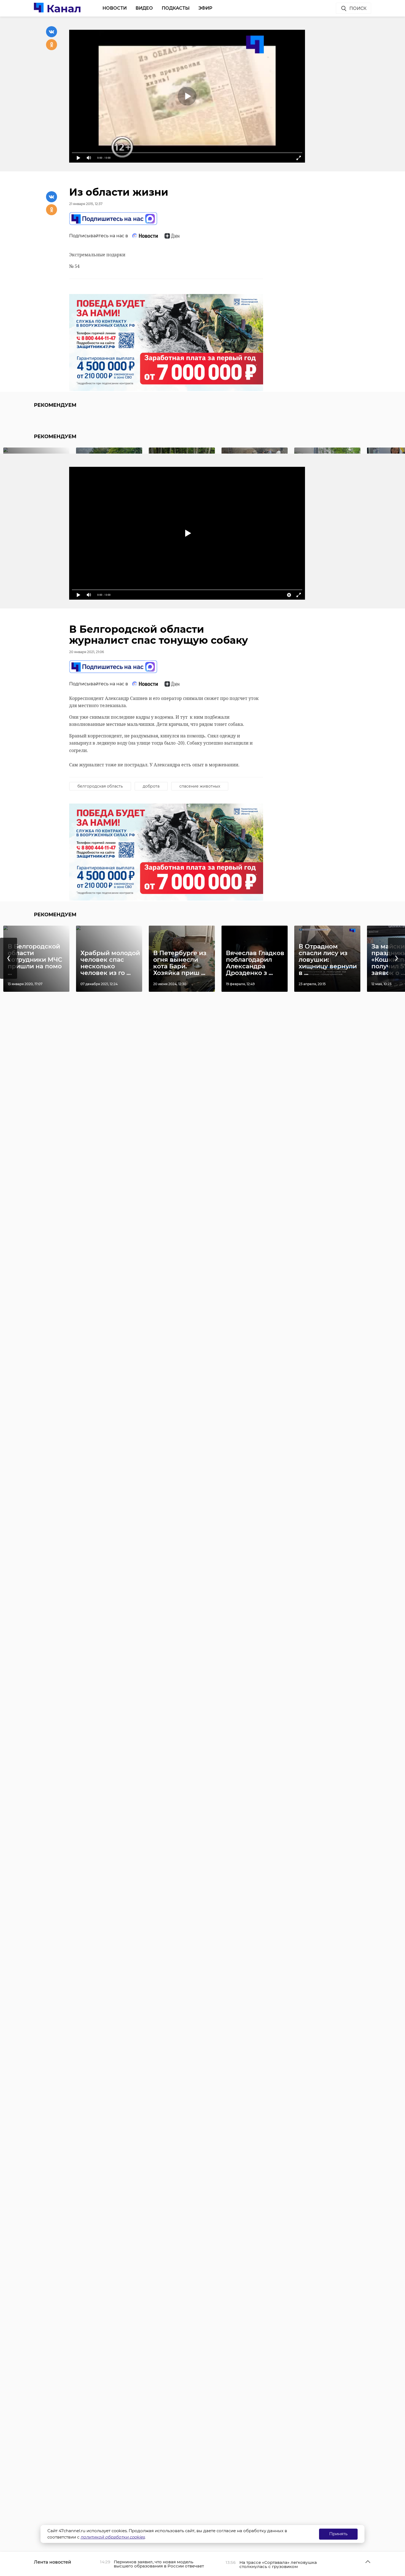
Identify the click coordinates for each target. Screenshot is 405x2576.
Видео (144, 8)
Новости (115, 8)
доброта (151, 786)
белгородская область (100, 786)
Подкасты (176, 8)
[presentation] (9, 958)
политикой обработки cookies (113, 2537)
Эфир (205, 8)
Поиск (358, 8)
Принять (338, 2534)
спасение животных (200, 786)
